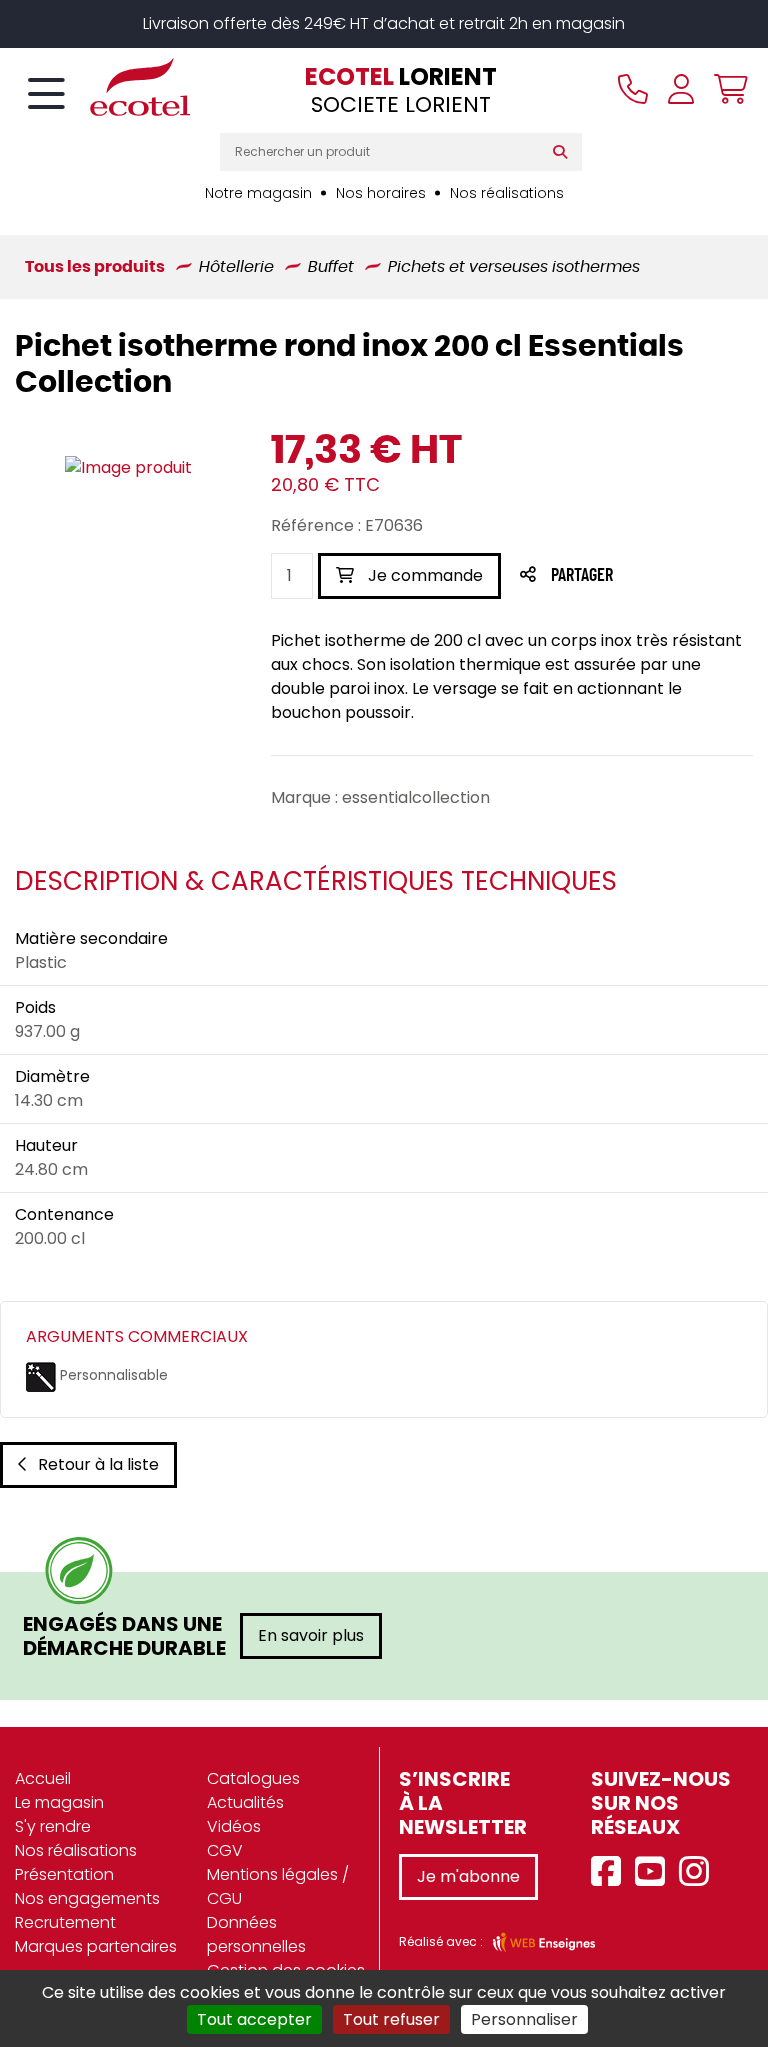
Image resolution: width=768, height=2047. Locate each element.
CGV (225, 1850)
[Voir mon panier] (726, 89)
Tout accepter (254, 2019)
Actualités (245, 1802)
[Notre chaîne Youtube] (655, 1872)
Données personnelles (256, 1934)
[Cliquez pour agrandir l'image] (128, 467)
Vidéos (234, 1826)
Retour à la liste (98, 1464)
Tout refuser (391, 2019)
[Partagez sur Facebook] (621, 576)
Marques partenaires (96, 1946)
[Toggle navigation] (46, 95)
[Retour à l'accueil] (105, 87)
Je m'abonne (468, 1876)
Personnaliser (524, 2019)
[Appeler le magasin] (633, 89)
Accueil (43, 1778)
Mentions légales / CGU (278, 1886)
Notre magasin (258, 193)
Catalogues (253, 1778)
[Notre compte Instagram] (699, 1872)
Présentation (64, 1874)
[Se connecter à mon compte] (681, 89)
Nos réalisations (507, 193)
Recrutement (65, 1922)
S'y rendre (53, 1826)
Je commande (423, 575)
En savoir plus (311, 1635)
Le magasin (59, 1802)
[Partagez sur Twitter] (658, 576)
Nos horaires (381, 193)
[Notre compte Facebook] (611, 1872)
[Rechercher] (564, 152)
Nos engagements (87, 1898)
